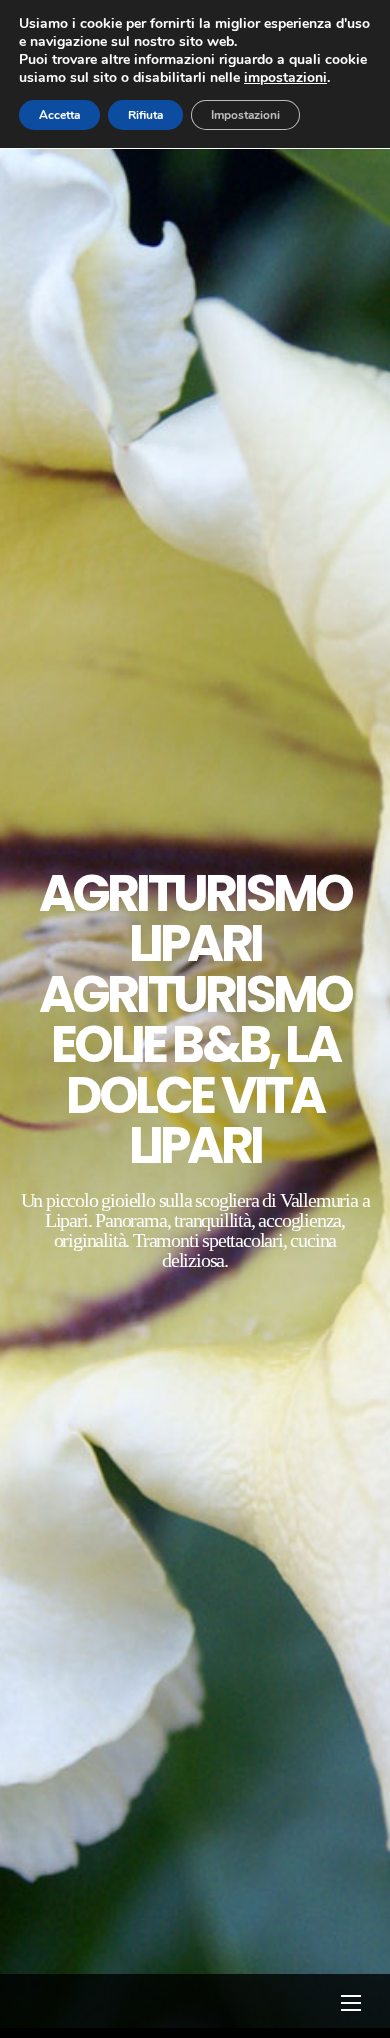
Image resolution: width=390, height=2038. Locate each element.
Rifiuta (145, 115)
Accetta (59, 115)
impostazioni (285, 78)
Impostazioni (245, 115)
